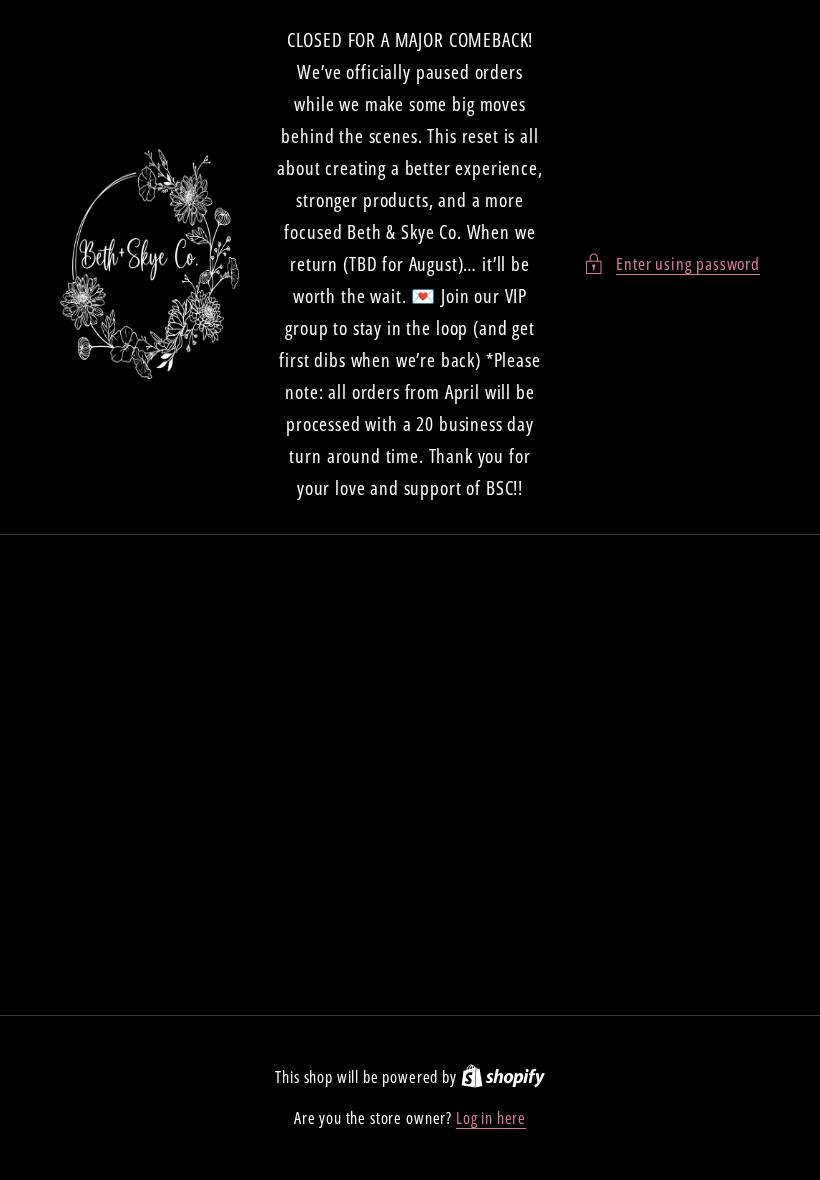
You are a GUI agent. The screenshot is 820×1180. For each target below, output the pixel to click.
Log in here (491, 1118)
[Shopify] (503, 1077)
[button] (671, 264)
